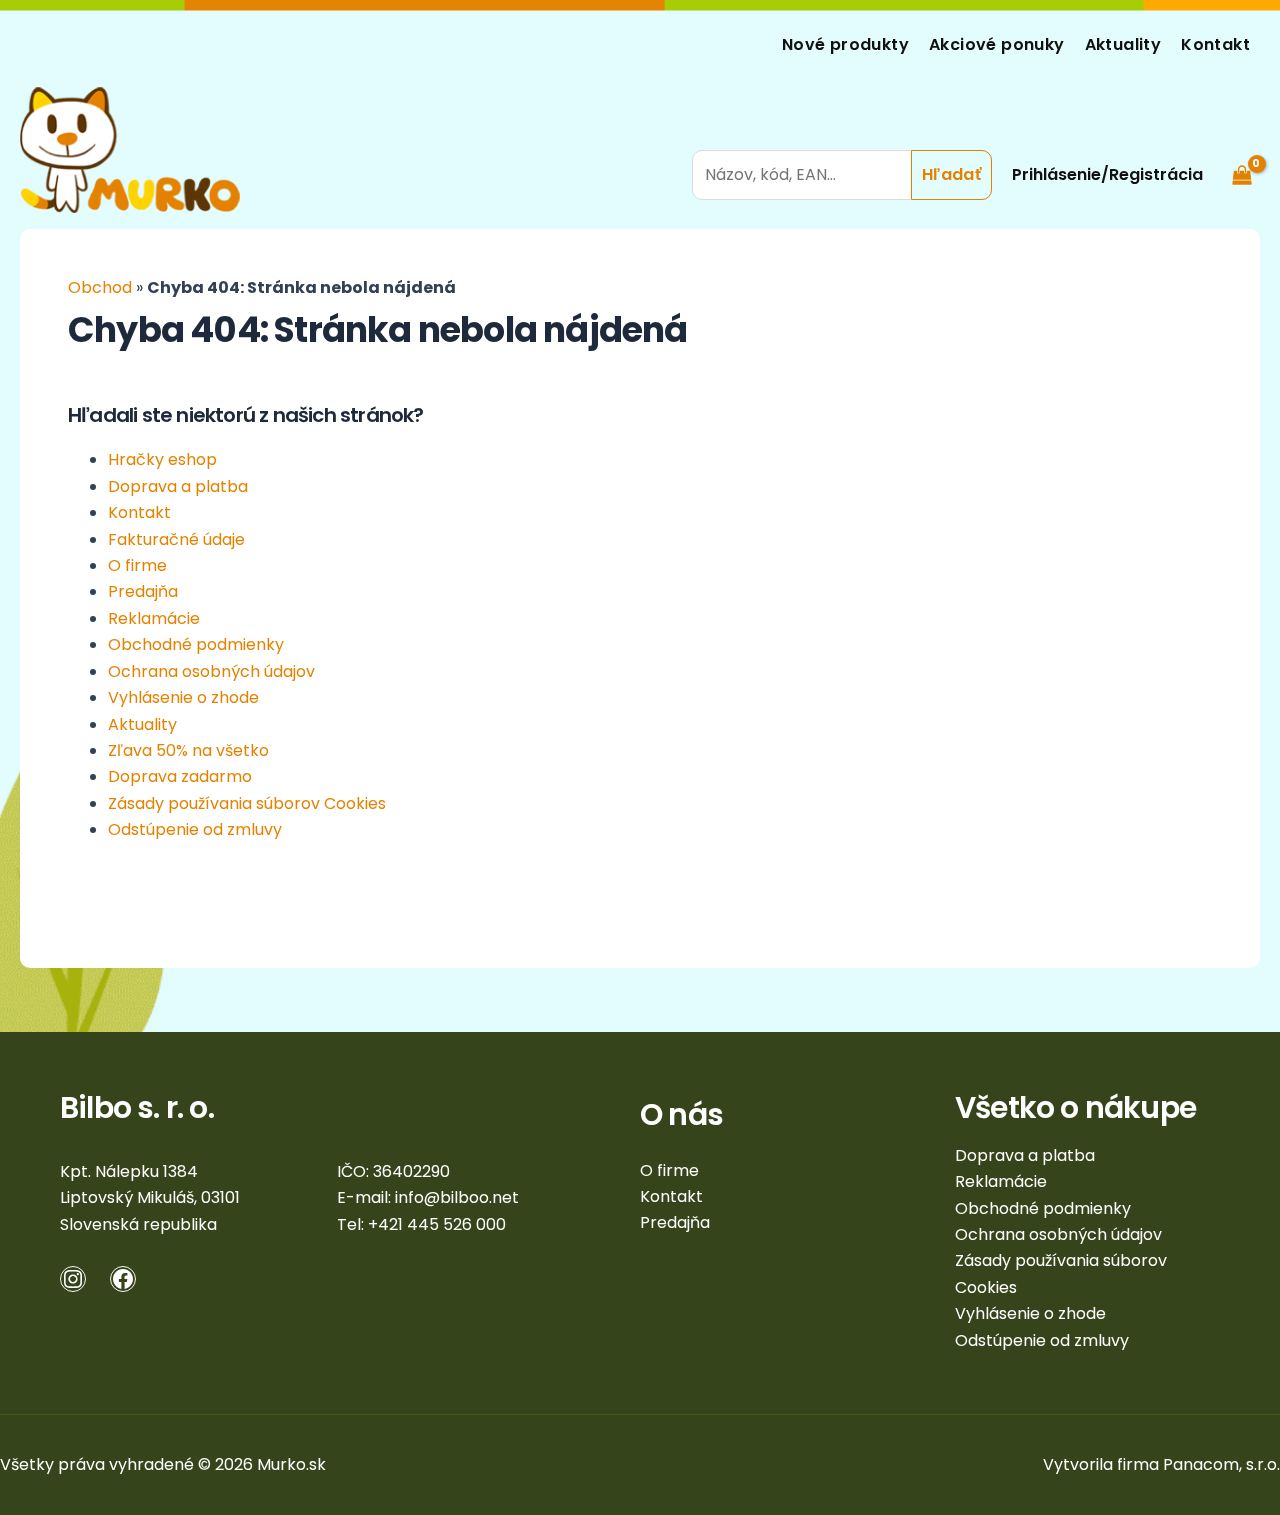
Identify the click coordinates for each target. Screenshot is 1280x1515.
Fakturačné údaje (176, 539)
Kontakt (1215, 44)
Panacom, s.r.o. (1221, 1464)
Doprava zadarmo (180, 776)
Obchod (100, 287)
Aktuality (1123, 44)
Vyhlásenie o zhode (183, 697)
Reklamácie (154, 618)
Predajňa (143, 591)
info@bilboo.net (457, 1197)
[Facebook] (123, 1279)
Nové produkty (845, 44)
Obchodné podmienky (196, 644)
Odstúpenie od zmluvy (195, 829)
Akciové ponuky (997, 44)
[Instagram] (73, 1279)
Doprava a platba (178, 486)
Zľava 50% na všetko (188, 750)
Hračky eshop (162, 459)
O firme (137, 565)
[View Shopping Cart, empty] (1241, 149)
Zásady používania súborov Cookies (247, 803)
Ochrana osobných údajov (211, 671)
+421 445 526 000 (437, 1224)
